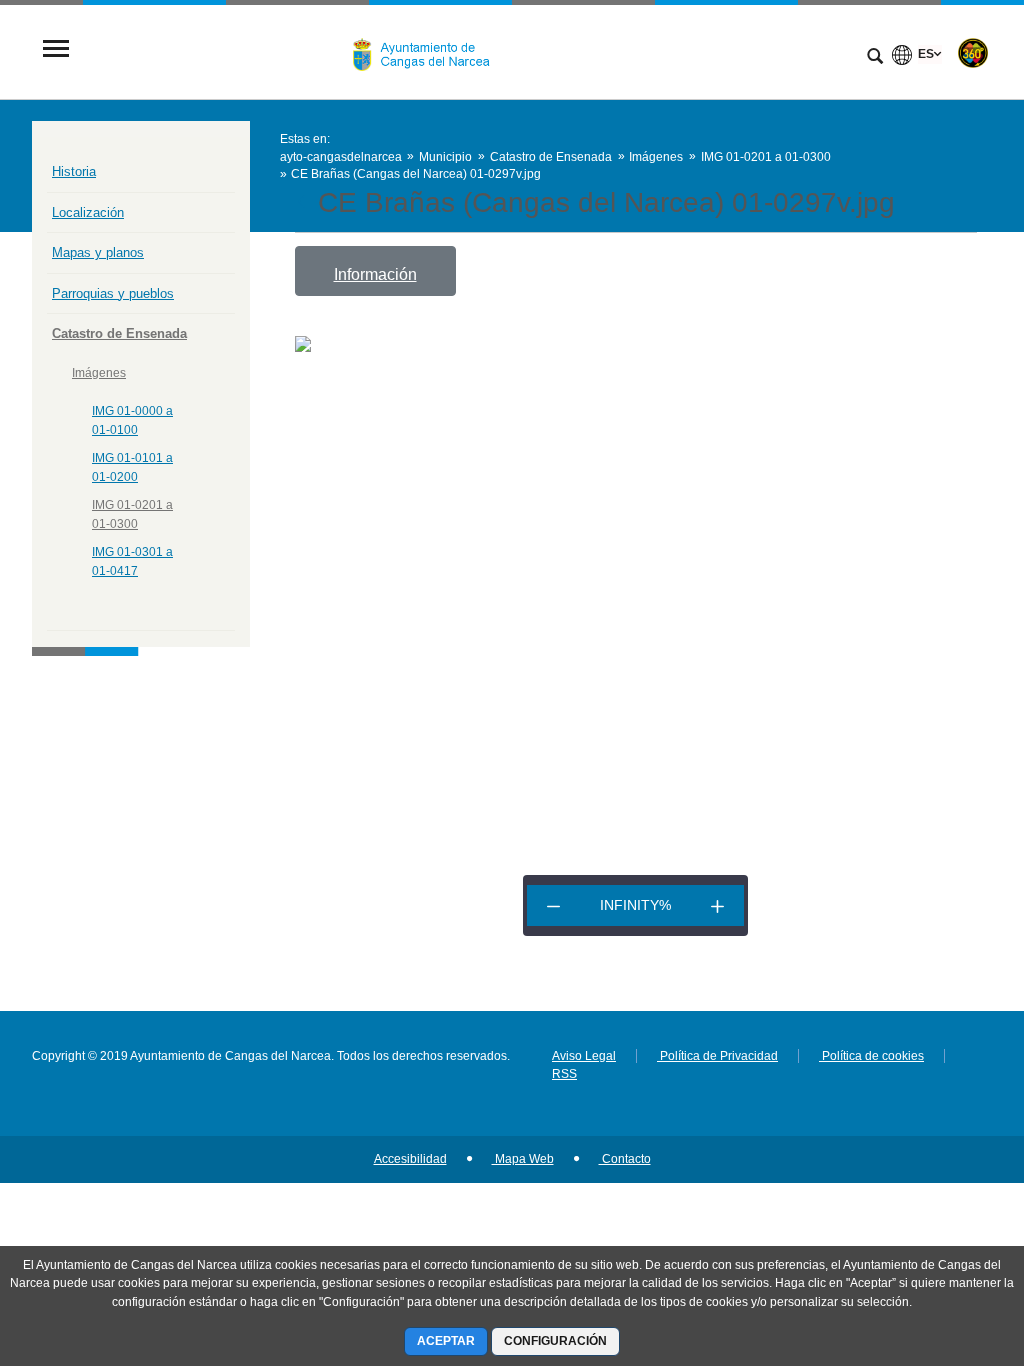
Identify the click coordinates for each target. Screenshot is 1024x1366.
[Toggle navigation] (56, 50)
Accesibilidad (410, 1159)
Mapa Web (523, 1159)
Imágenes (99, 373)
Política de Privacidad (717, 1056)
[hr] (553, 905)
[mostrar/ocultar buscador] (875, 58)
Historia (74, 171)
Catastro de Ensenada (119, 333)
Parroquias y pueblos (113, 293)
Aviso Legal (584, 1056)
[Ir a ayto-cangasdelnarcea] (429, 51)
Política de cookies (871, 1056)
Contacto (625, 1159)
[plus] (717, 905)
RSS (564, 1074)
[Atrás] (303, 203)
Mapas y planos (98, 252)
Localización (88, 212)
